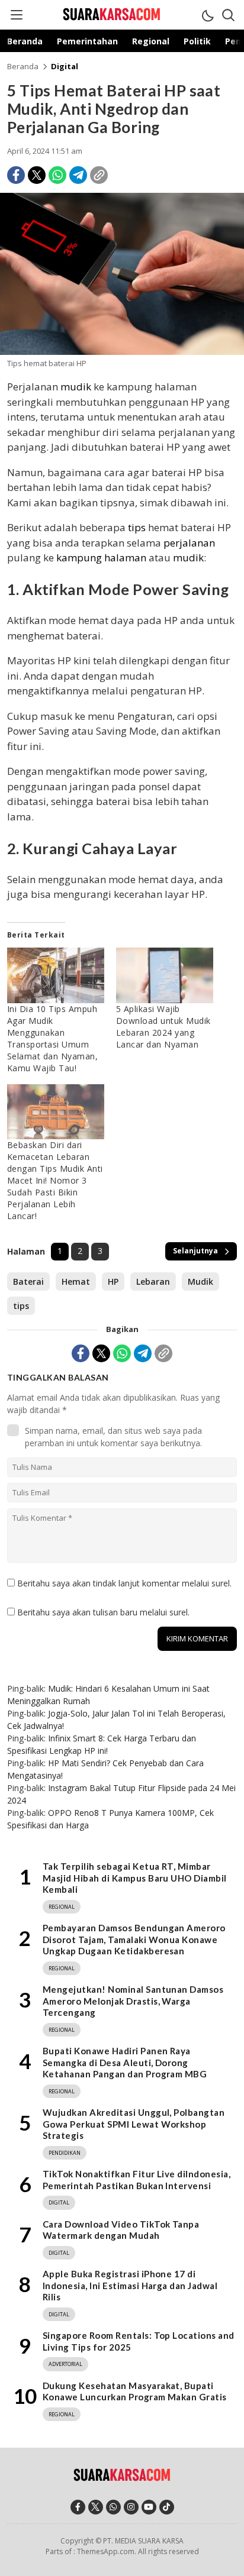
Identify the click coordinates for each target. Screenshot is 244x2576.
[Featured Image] (122, 352)
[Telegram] (78, 175)
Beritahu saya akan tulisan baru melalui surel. (103, 1612)
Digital (65, 66)
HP (113, 1281)
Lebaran (153, 1281)
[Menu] (16, 15)
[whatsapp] (113, 2507)
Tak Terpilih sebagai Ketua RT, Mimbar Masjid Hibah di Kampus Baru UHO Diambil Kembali (135, 1878)
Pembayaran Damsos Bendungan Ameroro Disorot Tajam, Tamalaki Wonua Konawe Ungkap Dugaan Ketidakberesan (134, 1939)
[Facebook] (16, 175)
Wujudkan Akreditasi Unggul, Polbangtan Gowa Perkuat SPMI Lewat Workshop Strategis (134, 2124)
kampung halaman (101, 557)
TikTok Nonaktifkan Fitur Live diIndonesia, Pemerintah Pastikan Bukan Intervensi (137, 2180)
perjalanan (189, 543)
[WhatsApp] (57, 175)
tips (137, 527)
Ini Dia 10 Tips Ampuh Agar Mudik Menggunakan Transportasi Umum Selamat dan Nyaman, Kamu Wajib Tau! (52, 1038)
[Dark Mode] (207, 15)
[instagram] (131, 2507)
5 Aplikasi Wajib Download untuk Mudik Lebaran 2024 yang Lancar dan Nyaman (163, 1027)
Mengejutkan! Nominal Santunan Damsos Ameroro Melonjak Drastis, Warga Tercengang (133, 2001)
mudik (76, 387)
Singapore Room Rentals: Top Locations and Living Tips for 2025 (139, 2341)
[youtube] (149, 2507)
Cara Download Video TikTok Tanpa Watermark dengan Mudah (121, 2230)
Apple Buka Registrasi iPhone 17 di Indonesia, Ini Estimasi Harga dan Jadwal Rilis (130, 2285)
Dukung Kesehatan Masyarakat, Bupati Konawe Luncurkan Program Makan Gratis (135, 2391)
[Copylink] (99, 175)
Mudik (200, 1281)
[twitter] (96, 2507)
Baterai (28, 1281)
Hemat (76, 1281)
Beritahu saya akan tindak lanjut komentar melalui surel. (124, 1583)
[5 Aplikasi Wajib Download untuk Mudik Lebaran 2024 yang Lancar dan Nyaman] (165, 975)
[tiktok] (167, 2507)
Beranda (23, 66)
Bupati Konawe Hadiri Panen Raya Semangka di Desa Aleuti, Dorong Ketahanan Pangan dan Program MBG (125, 2062)
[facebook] (78, 2507)
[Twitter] (37, 175)
